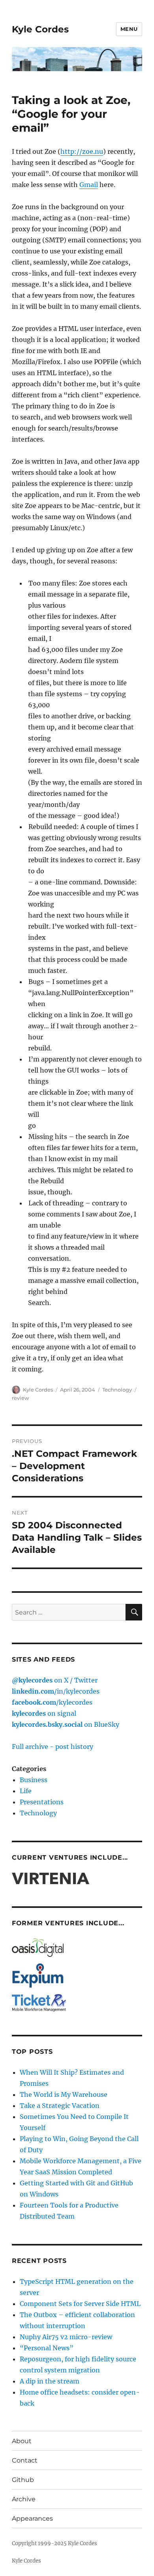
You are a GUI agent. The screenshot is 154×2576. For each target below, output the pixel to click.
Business (34, 1780)
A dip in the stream (50, 2381)
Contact (25, 2460)
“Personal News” (47, 2348)
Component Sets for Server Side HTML (80, 2304)
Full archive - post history (53, 1747)
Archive (24, 2499)
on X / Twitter (55, 1680)
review (20, 1398)
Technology (117, 1390)
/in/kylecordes (56, 1691)
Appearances (32, 2518)
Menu (129, 29)
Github (23, 2480)
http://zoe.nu (82, 151)
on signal (44, 1713)
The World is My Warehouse (64, 2094)
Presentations (42, 1802)
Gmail (89, 185)
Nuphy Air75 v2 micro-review (66, 2337)
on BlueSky (66, 1724)
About (22, 2441)
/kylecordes (52, 1702)
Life (26, 1791)
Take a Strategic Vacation (60, 2106)
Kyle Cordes (40, 29)
